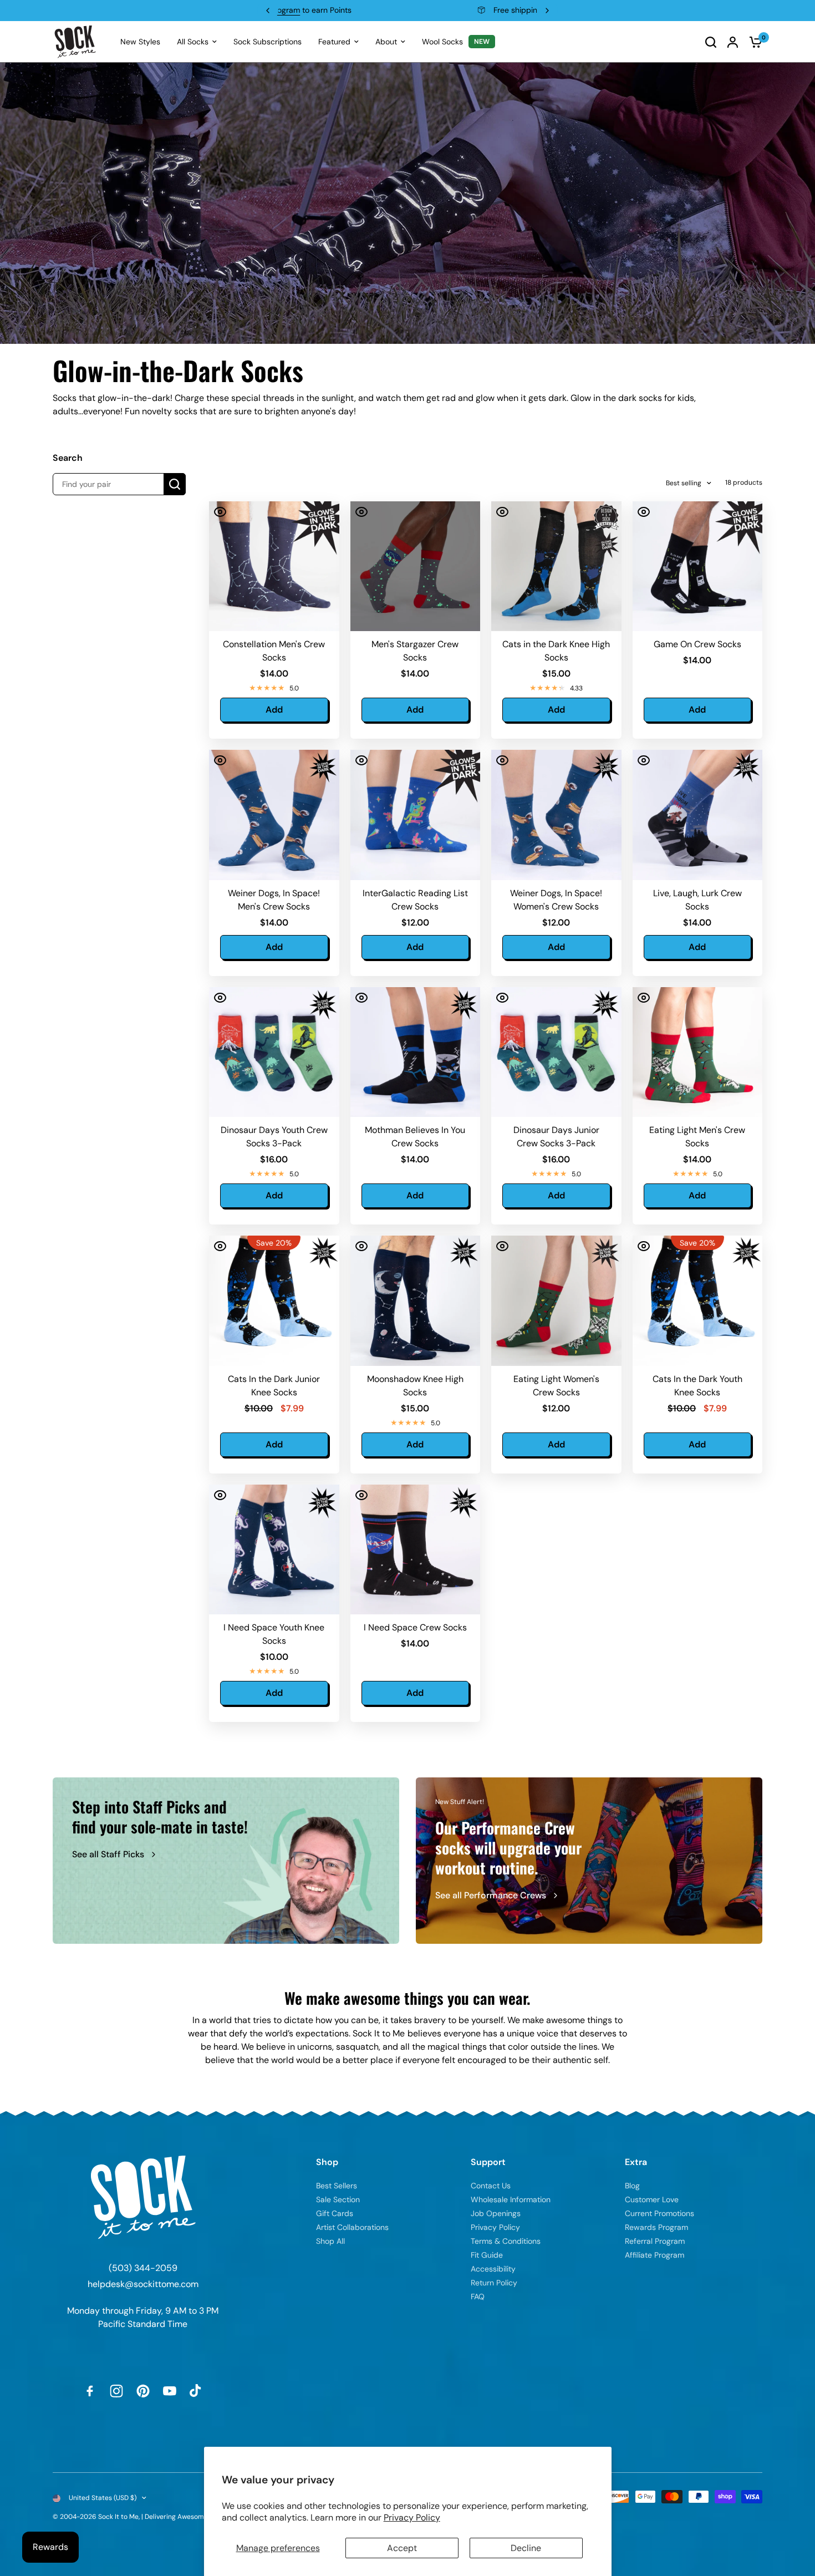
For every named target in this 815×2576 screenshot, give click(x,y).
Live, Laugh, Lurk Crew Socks (697, 900)
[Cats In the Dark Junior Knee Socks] (274, 1301)
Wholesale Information (511, 2199)
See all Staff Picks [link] (108, 1854)
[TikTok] (196, 2391)
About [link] (386, 42)
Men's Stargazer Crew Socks (415, 651)
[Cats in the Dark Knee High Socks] (556, 566)
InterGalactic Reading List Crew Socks (415, 900)
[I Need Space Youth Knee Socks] (274, 1550)
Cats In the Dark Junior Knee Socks (274, 1386)
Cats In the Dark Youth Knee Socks (697, 1386)
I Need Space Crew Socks (415, 1627)
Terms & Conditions (506, 2241)
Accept (402, 2548)
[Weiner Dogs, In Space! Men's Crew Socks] (274, 815)
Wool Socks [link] (442, 42)
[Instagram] (116, 2391)
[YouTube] (170, 2391)
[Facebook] (90, 2391)
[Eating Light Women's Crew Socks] (556, 1301)
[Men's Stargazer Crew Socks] (416, 566)
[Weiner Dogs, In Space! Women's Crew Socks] (556, 815)
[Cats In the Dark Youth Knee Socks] (698, 1301)
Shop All (330, 2241)
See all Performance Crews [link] (491, 1895)
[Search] (711, 42)
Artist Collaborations (352, 2227)
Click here (476, 10)
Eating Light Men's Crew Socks (697, 1137)
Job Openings (496, 2213)
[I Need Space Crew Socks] (416, 1550)
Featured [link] (334, 42)
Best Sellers (337, 2186)
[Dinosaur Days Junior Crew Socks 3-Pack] (556, 1052)
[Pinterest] (143, 2391)
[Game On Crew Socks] (698, 566)
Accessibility (493, 2269)
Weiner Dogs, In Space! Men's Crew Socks (274, 900)
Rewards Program (656, 2227)
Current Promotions (659, 2213)
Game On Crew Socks (697, 644)
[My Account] (733, 42)
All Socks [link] (193, 42)
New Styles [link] (140, 42)
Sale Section (338, 2199)
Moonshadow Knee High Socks (415, 1386)
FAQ (478, 2296)
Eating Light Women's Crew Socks (556, 1386)
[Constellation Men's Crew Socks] (274, 566)
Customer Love (652, 2199)
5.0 (294, 688)
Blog (632, 2186)
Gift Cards (335, 2213)
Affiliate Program (654, 2255)
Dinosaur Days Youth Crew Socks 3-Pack (274, 1137)
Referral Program (655, 2241)
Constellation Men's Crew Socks (274, 651)
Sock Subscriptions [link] (268, 42)
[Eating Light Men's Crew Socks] (698, 1052)
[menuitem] (140, 42)
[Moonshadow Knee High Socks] (416, 1301)
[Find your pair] (175, 484)
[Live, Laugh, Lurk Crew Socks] (698, 815)
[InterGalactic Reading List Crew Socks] (416, 815)
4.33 (576, 688)
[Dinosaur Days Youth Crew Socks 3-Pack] (274, 1052)
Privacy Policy (412, 2517)
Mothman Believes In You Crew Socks (415, 1137)
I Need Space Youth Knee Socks (274, 1634)
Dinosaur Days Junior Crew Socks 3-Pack (556, 1137)
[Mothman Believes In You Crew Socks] (416, 1052)
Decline (526, 2548)
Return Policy (494, 2283)
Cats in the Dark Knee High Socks (556, 651)
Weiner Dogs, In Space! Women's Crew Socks (556, 900)
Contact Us (491, 2186)
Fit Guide (487, 2255)
